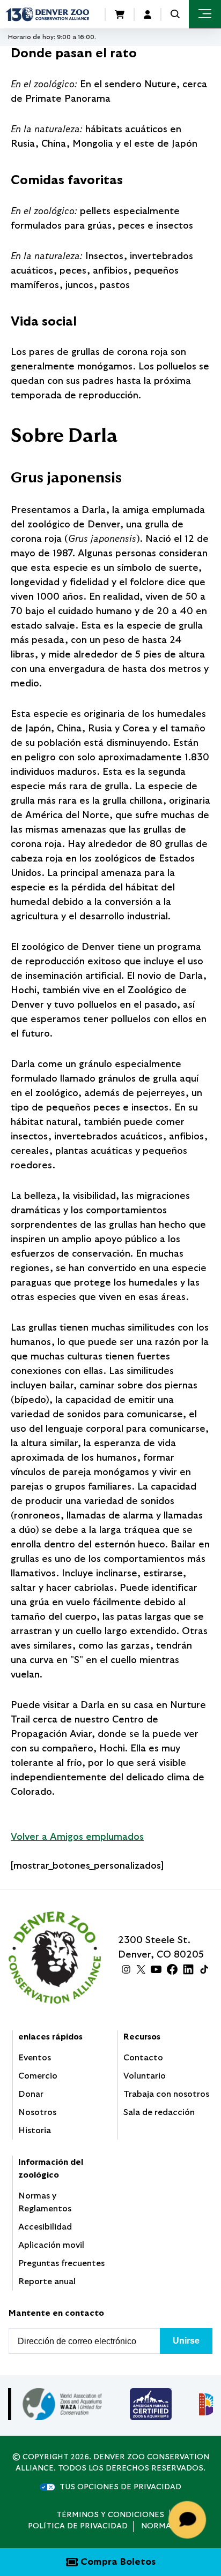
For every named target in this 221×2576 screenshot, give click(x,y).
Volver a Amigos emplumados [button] (77, 1837)
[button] (175, 14)
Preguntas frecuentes (61, 2263)
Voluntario (145, 2076)
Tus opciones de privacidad (120, 2487)
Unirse (186, 2341)
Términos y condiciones (110, 2515)
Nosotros (37, 2112)
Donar (31, 2094)
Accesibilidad (45, 2227)
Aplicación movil (51, 2245)
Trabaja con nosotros (166, 2094)
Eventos (35, 2058)
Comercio (38, 2076)
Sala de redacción (159, 2112)
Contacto (143, 2058)
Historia (35, 2131)
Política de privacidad (78, 2526)
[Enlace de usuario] (148, 14)
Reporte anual (47, 2282)
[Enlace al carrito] (120, 14)
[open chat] (189, 2520)
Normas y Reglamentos (45, 2202)
